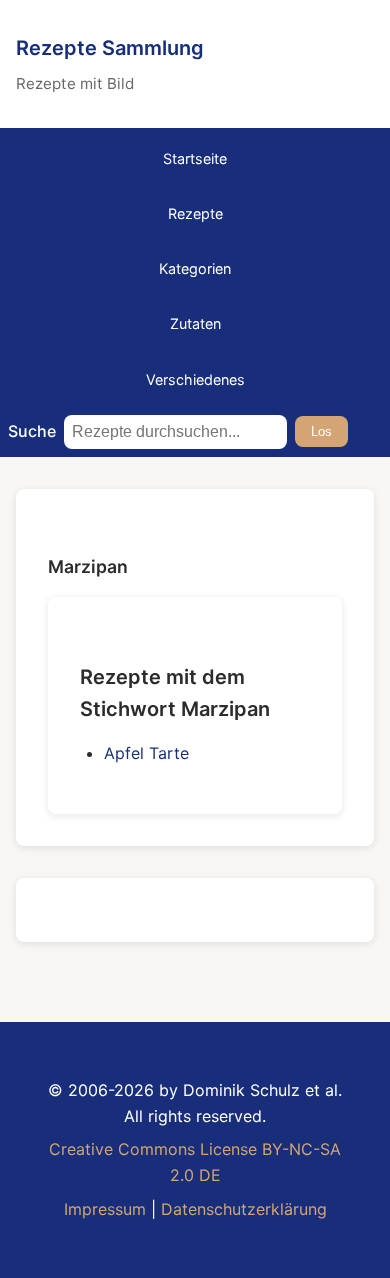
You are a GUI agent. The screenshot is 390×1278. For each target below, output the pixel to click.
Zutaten (195, 323)
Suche (32, 431)
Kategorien (195, 268)
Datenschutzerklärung (244, 1209)
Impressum (105, 1209)
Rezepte (195, 213)
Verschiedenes (195, 379)
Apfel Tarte (146, 753)
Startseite (195, 158)
